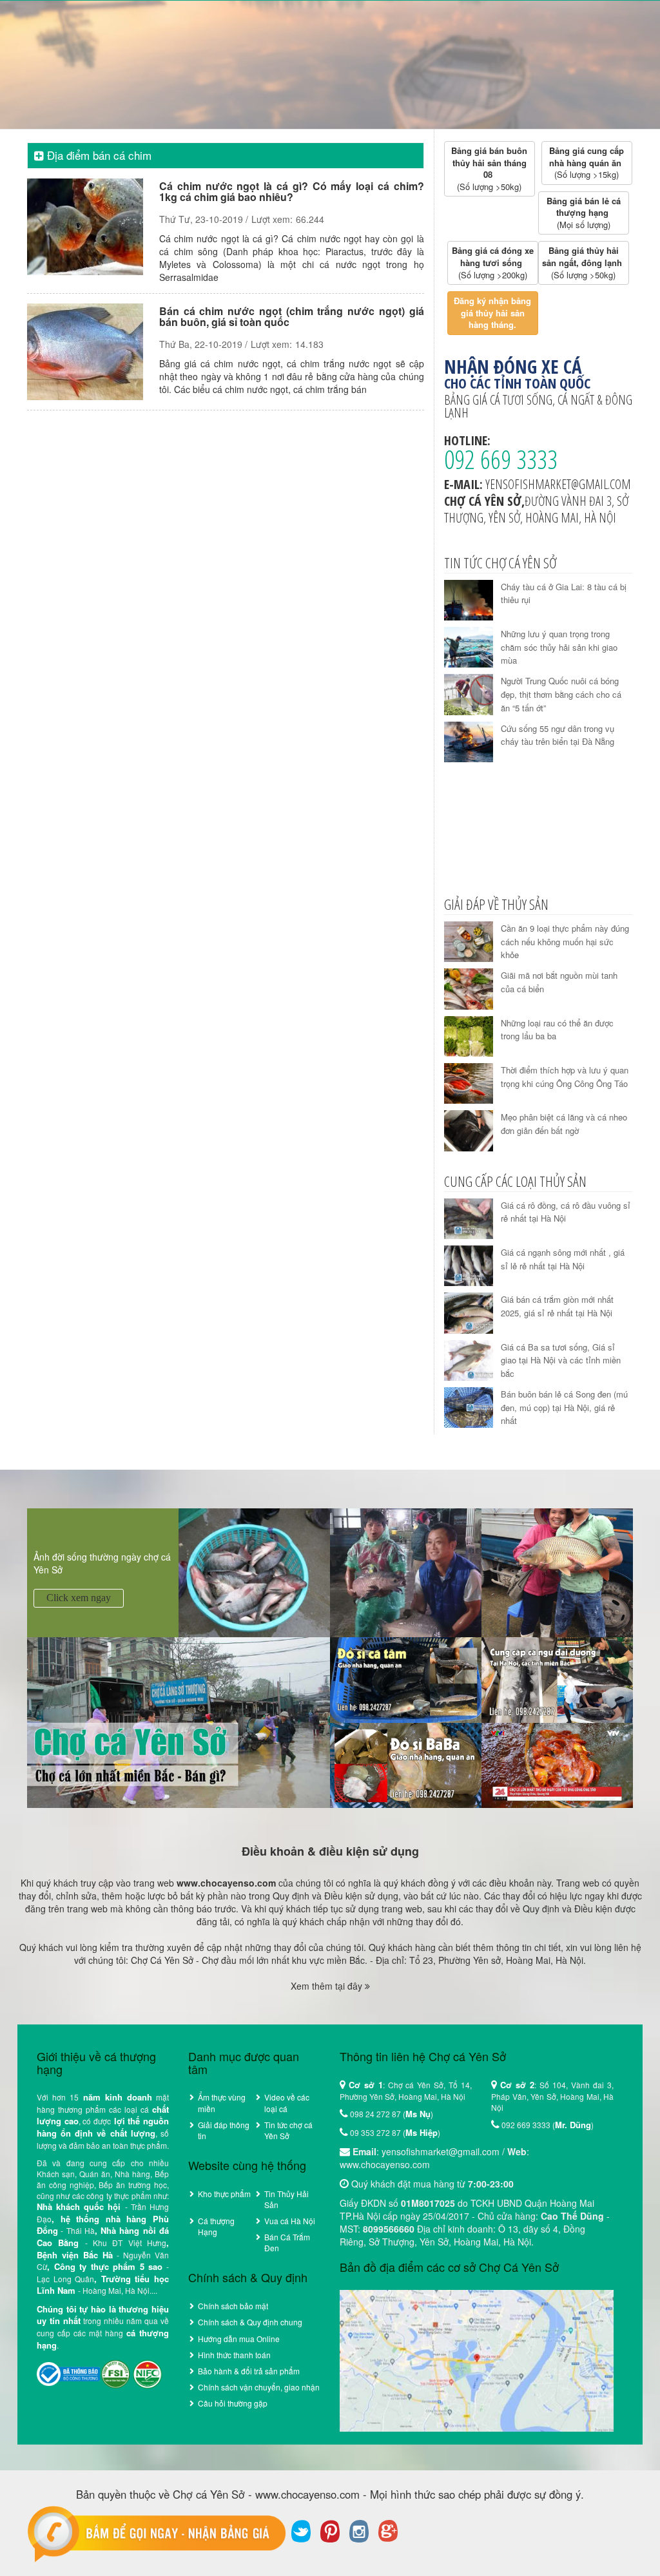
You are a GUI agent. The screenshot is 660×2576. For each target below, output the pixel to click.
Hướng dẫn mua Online (239, 2339)
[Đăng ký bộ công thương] (68, 2373)
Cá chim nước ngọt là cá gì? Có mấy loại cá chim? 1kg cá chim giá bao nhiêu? (292, 192)
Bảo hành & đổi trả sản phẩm (249, 2371)
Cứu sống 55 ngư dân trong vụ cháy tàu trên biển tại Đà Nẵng (558, 735)
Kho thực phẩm (224, 2194)
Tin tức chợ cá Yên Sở (288, 2130)
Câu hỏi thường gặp (233, 2403)
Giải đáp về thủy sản (496, 904)
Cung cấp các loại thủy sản (515, 1181)
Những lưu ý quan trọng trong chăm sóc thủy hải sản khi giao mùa (559, 647)
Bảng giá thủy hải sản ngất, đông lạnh (583, 262)
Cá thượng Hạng (216, 2226)
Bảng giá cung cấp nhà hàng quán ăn (588, 162)
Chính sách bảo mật (233, 2306)
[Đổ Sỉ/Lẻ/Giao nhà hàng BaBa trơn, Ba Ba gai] (406, 1764)
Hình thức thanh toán (234, 2355)
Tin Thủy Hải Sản (286, 2199)
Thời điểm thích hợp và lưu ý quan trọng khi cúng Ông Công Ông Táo (565, 1077)
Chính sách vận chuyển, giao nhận (259, 2387)
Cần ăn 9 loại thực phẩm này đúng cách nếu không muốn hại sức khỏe (565, 941)
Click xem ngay (79, 1598)
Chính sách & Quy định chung (250, 2322)
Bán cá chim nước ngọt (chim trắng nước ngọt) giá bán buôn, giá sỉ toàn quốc (292, 317)
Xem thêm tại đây (328, 1986)
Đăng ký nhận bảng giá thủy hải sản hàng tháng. (494, 312)
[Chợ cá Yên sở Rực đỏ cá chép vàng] (557, 1764)
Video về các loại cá (287, 2102)
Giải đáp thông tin (224, 2130)
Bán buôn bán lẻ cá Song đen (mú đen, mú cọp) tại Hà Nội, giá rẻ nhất (564, 1407)
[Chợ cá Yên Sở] (179, 1721)
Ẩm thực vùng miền (222, 2102)
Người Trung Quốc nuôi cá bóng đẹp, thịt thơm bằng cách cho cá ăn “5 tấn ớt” (561, 694)
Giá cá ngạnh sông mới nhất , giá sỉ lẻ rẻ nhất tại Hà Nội (563, 1259)
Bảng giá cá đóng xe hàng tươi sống (494, 262)
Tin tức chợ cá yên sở (500, 562)
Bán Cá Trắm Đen (287, 2242)
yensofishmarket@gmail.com (558, 484)
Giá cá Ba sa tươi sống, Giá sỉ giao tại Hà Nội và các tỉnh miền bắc (561, 1360)
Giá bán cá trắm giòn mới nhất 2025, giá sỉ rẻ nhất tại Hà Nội (557, 1306)
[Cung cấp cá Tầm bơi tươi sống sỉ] (406, 1678)
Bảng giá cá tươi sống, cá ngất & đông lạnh (538, 407)
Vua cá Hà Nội (290, 2221)
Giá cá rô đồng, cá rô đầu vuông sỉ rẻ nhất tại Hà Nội (566, 1212)
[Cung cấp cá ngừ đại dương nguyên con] (557, 1678)
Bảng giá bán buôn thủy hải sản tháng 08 (490, 168)
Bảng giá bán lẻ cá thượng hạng (585, 213)
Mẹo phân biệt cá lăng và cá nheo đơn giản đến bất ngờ (564, 1124)
